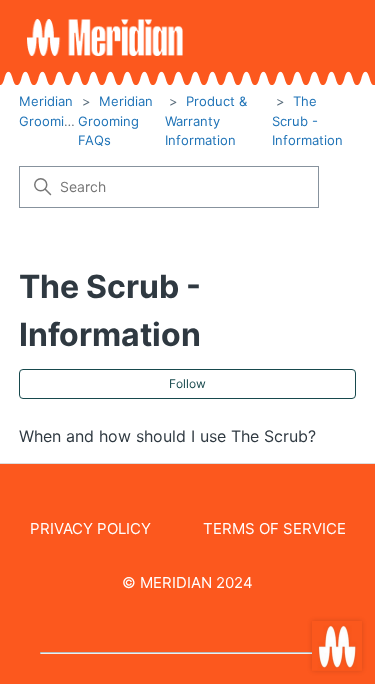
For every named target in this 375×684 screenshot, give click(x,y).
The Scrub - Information (307, 120)
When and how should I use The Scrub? (167, 436)
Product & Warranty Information (206, 120)
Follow (187, 383)
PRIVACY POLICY (90, 528)
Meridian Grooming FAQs (115, 120)
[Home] (105, 37)
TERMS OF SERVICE (274, 528)
